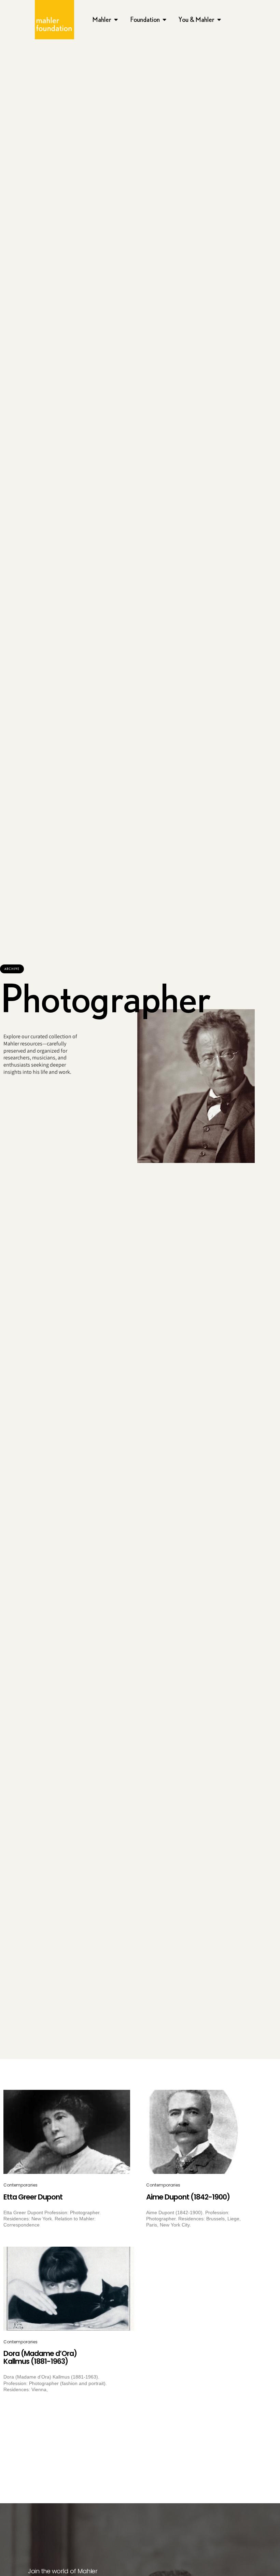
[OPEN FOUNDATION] (165, 19)
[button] (12, 969)
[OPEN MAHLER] (116, 19)
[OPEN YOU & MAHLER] (219, 19)
